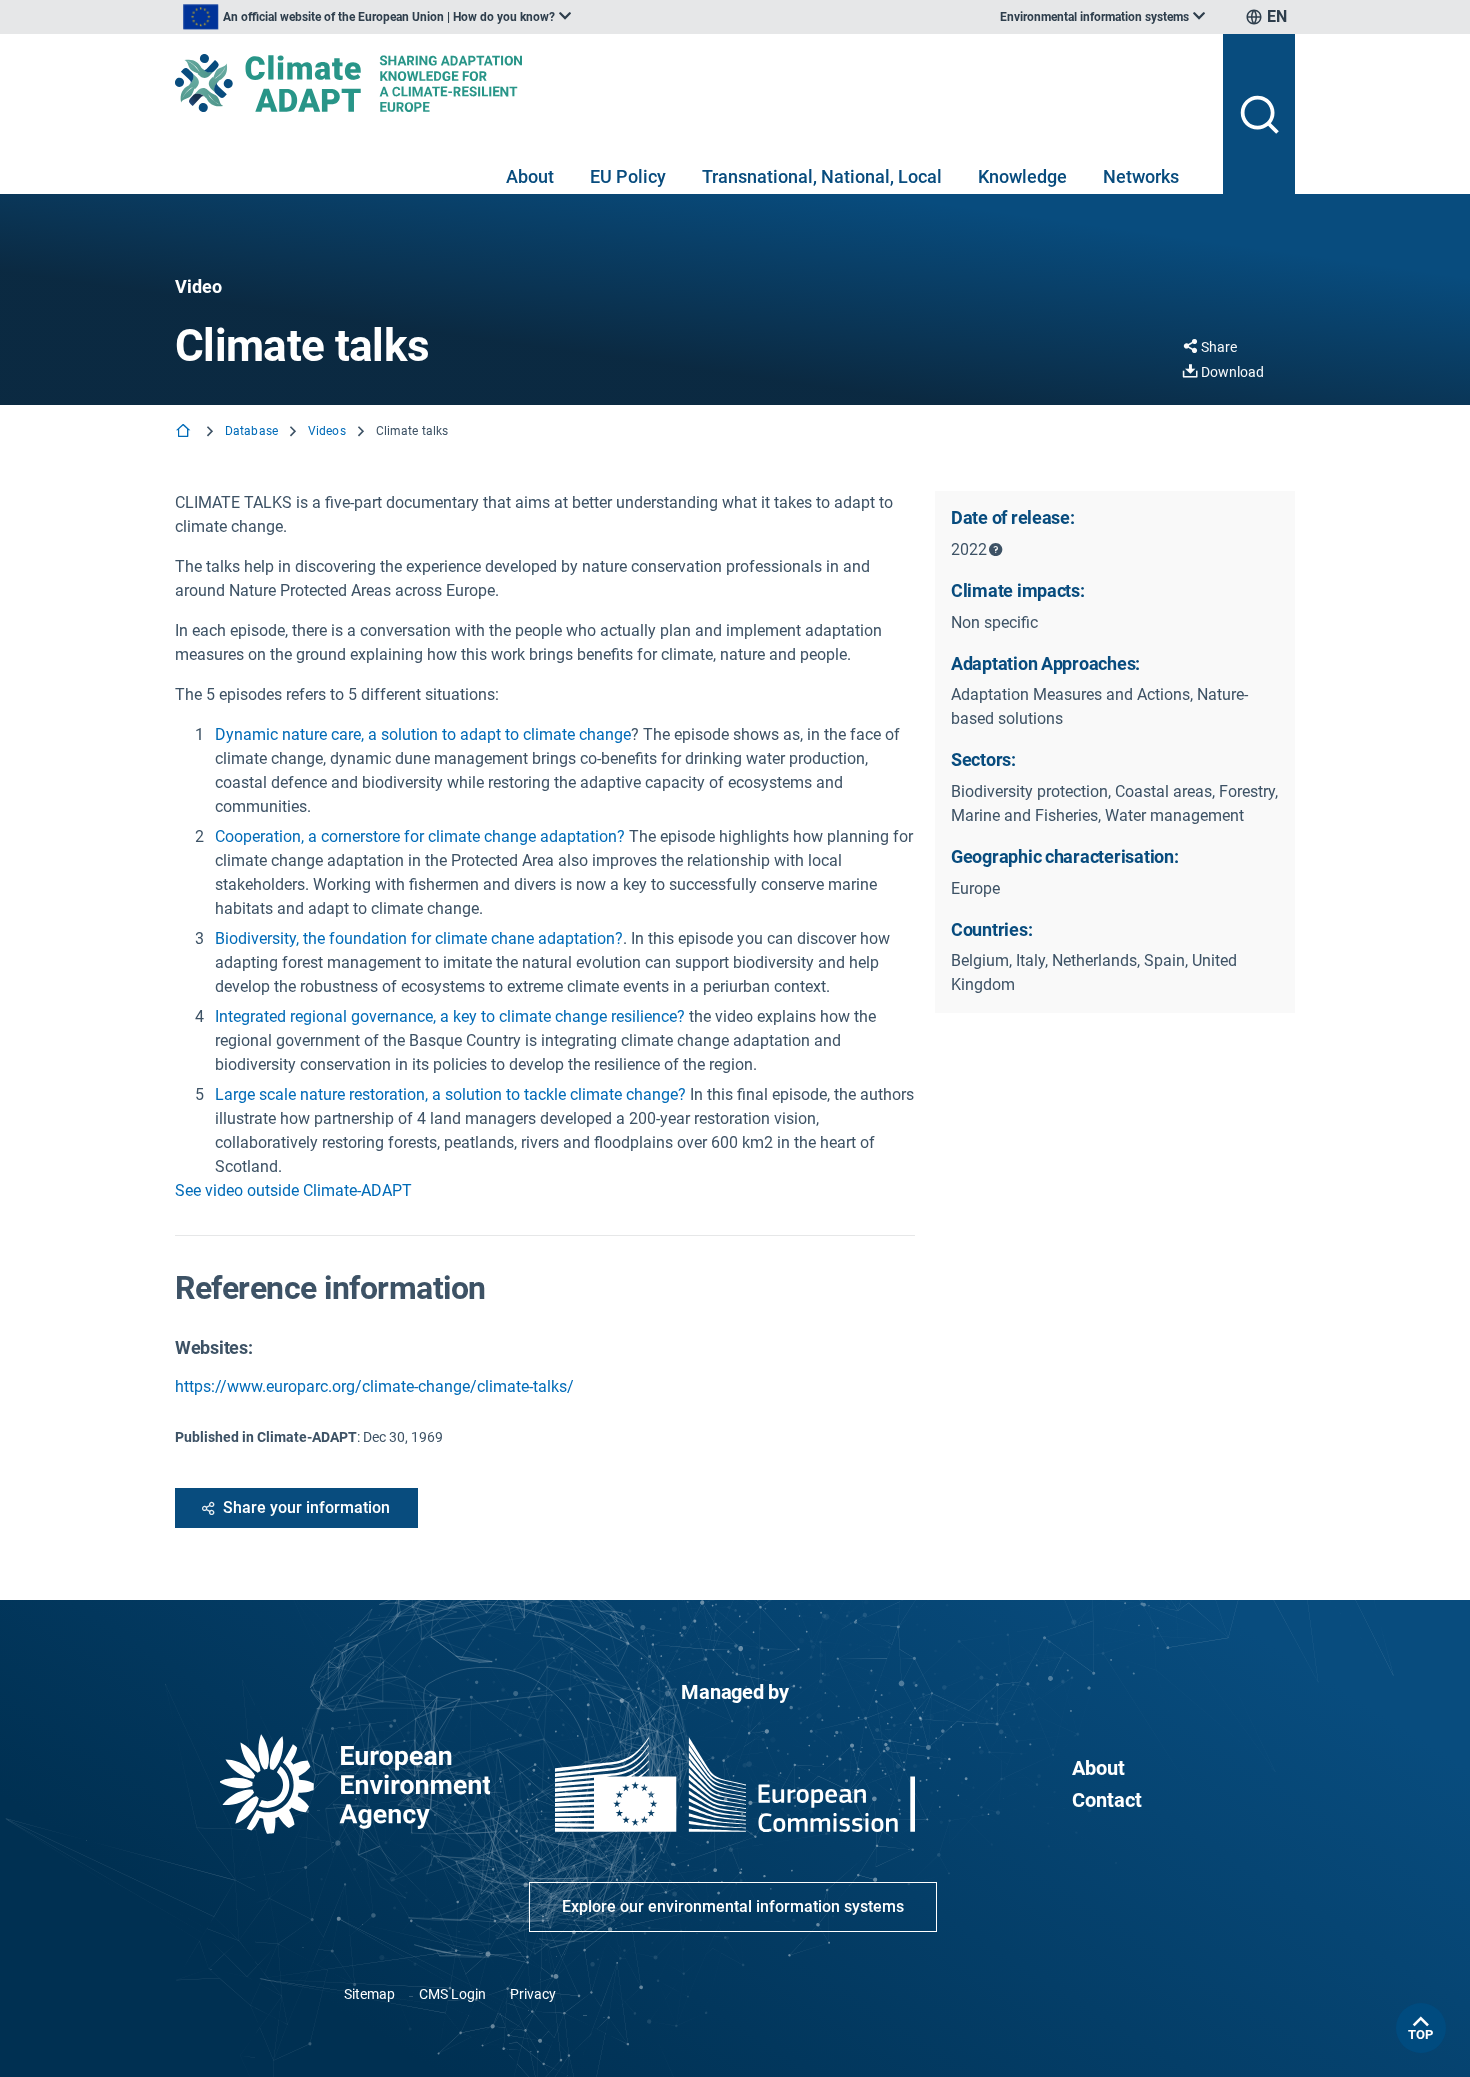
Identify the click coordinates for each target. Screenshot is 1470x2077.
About (530, 176)
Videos (327, 431)
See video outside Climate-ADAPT (293, 1190)
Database (251, 431)
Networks (1141, 176)
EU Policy (628, 176)
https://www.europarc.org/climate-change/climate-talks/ (374, 1386)
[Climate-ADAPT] (691, 83)
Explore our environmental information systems (733, 1906)
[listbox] (377, 17)
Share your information (306, 1507)
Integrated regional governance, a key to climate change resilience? (450, 1016)
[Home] (185, 432)
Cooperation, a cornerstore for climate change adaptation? (420, 836)
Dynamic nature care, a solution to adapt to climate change (423, 734)
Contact (1107, 1800)
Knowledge (1022, 176)
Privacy (533, 1994)
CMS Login (452, 1994)
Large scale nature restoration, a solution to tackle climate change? (450, 1094)
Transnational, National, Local (822, 176)
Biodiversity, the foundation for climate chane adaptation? (419, 938)
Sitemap (369, 1994)
